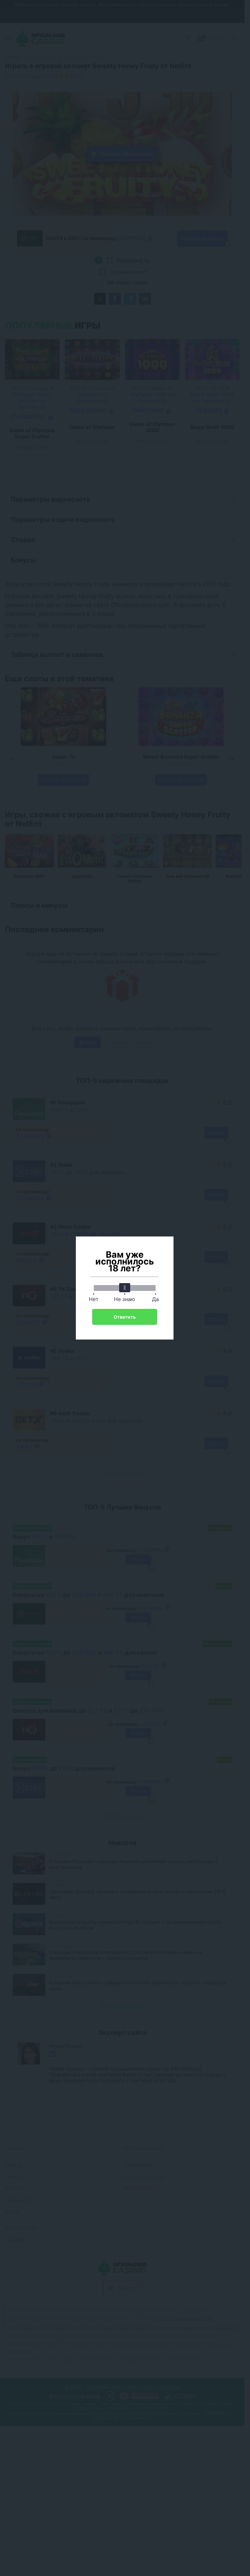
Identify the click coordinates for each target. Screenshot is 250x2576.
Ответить (125, 1317)
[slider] (125, 1288)
